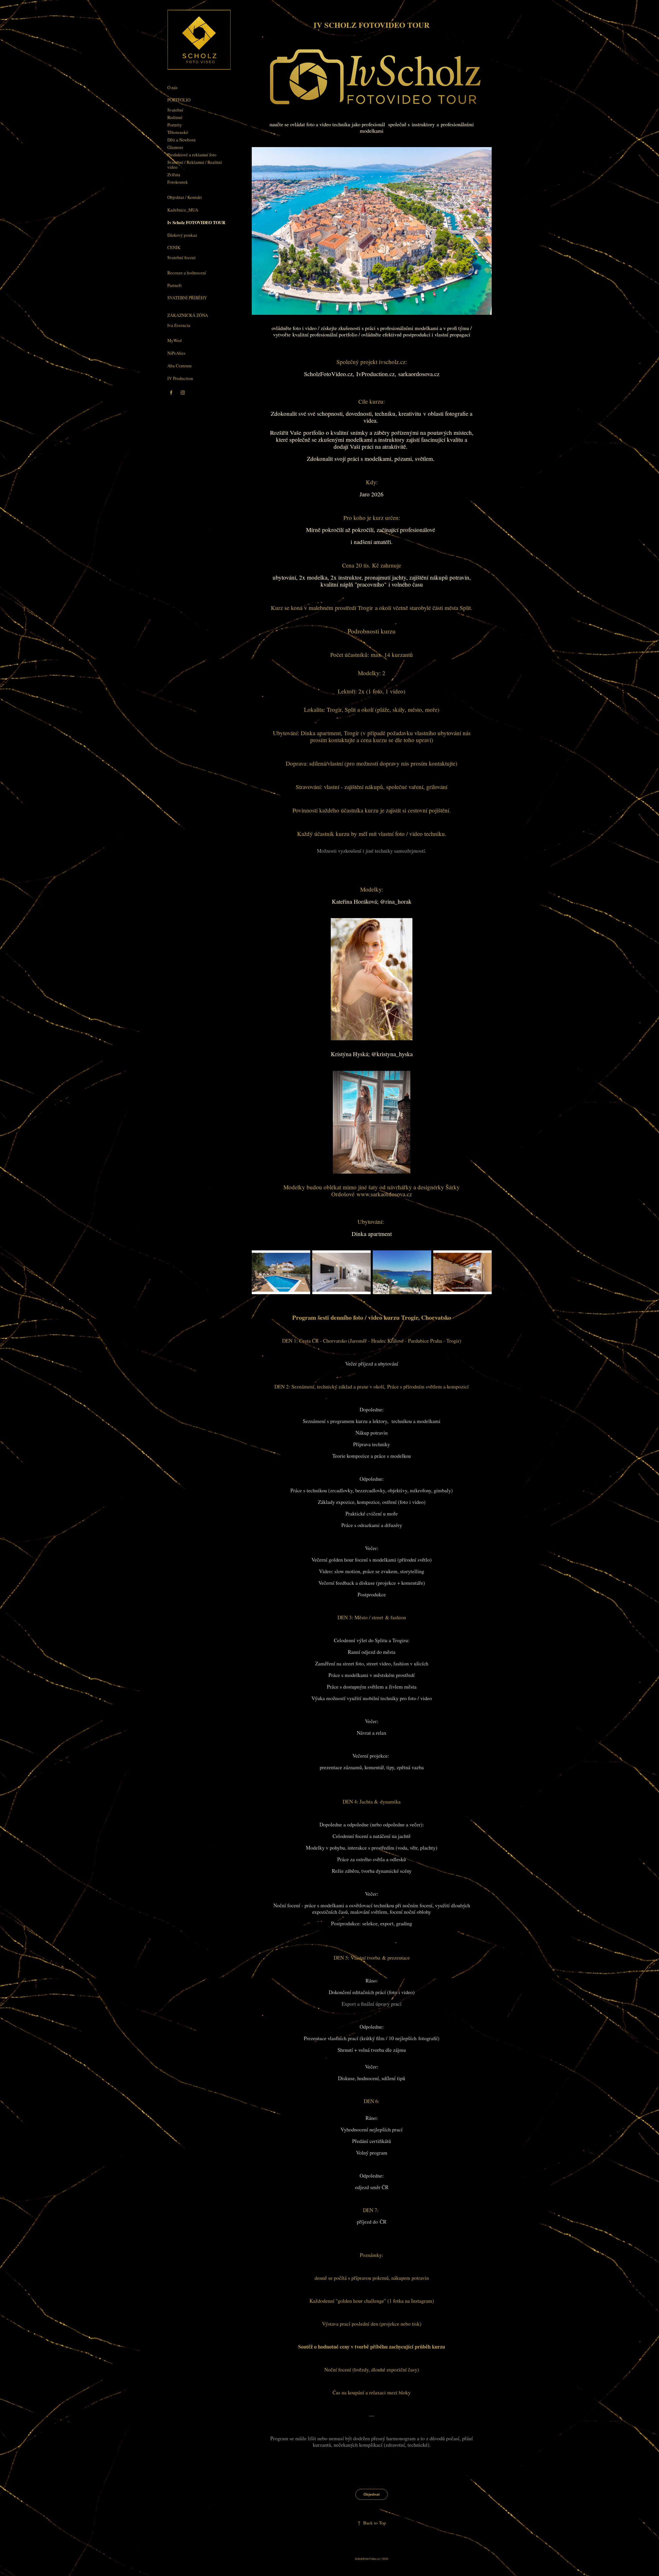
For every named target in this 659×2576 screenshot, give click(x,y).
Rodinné (175, 117)
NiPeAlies (176, 353)
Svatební (175, 110)
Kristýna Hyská (349, 1054)
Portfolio (179, 100)
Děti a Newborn (181, 140)
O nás (172, 87)
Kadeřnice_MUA (183, 210)
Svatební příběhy (187, 298)
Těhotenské (178, 132)
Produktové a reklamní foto (192, 155)
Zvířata (174, 175)
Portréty (175, 125)
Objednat (372, 2494)
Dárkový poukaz (182, 235)
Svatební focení (181, 257)
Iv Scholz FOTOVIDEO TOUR (196, 222)
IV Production (180, 378)
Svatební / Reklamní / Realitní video (195, 165)
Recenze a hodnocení (187, 273)
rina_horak (398, 901)
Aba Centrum (179, 366)
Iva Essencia (179, 325)
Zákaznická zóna (188, 315)
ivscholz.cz (392, 362)
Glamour (175, 147)
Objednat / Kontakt (185, 197)
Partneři (175, 285)
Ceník (174, 247)
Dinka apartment (321, 733)
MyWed (175, 340)
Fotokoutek (178, 182)
